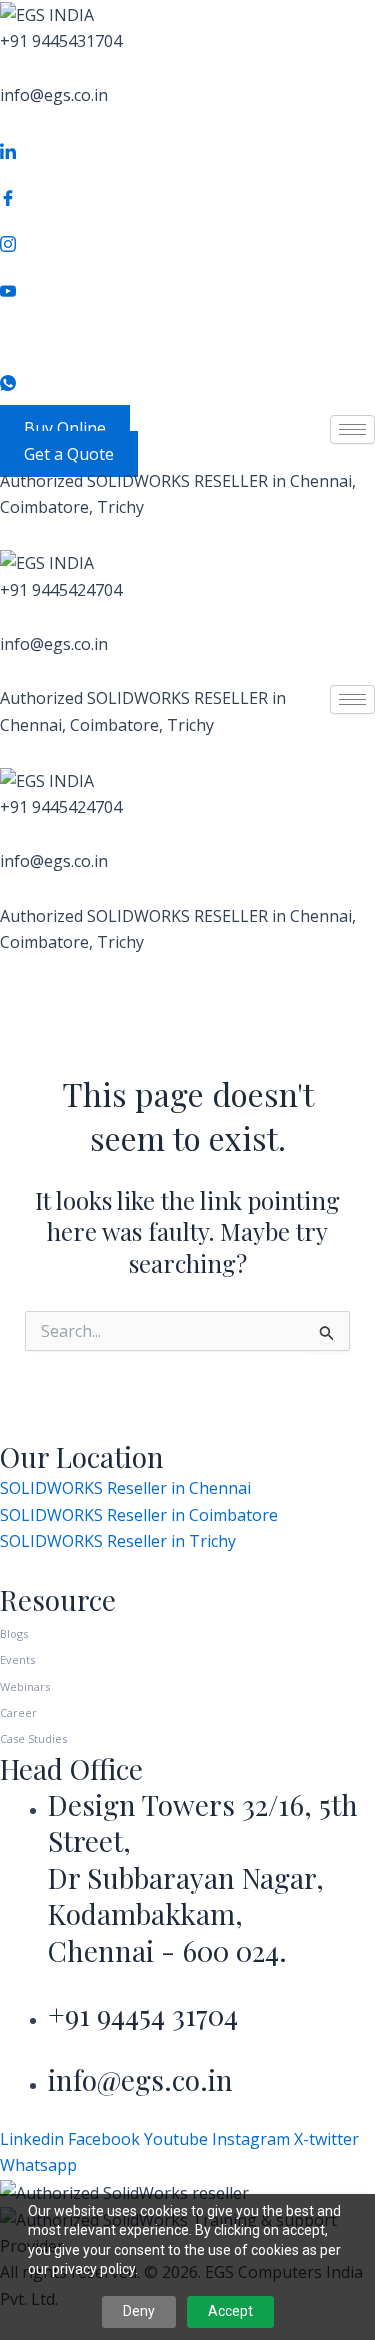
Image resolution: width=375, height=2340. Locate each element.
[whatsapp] (187, 382)
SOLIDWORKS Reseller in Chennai (125, 1488)
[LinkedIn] (187, 150)
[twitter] (187, 335)
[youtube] (187, 289)
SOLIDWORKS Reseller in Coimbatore (139, 1515)
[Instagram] (187, 242)
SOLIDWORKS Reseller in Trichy (118, 1541)
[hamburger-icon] (352, 429)
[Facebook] (187, 196)
